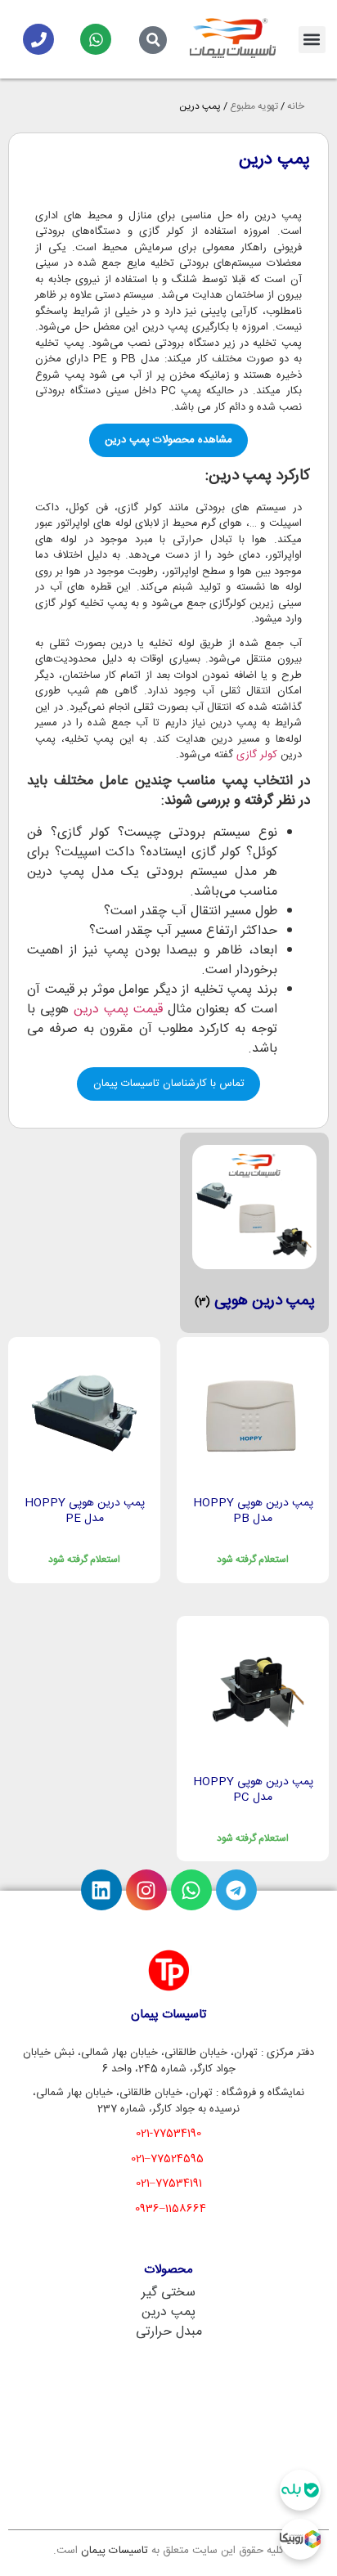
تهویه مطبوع (254, 106)
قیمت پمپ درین (118, 1010)
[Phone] (38, 39)
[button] (312, 40)
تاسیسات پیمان (115, 2551)
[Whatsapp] (96, 39)
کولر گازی (257, 755)
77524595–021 (167, 2159)
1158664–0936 (171, 2209)
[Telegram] (236, 1890)
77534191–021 (169, 2183)
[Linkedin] (101, 1890)
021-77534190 (168, 2134)
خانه (296, 106)
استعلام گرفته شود (253, 1560)
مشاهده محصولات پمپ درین (168, 440)
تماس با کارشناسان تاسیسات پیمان (169, 1084)
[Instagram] (146, 1890)
